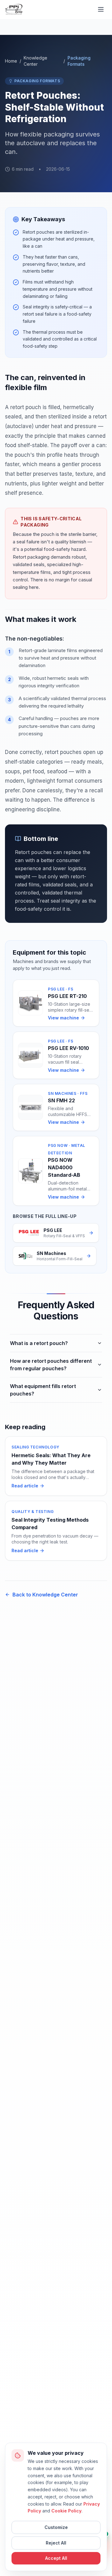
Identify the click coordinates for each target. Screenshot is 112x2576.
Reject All (56, 2543)
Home (11, 61)
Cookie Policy (66, 2511)
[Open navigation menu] (101, 9)
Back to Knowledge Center (45, 1595)
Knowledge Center (35, 61)
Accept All (56, 2558)
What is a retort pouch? (39, 1343)
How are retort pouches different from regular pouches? (51, 1365)
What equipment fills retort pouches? (43, 1390)
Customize (56, 2527)
